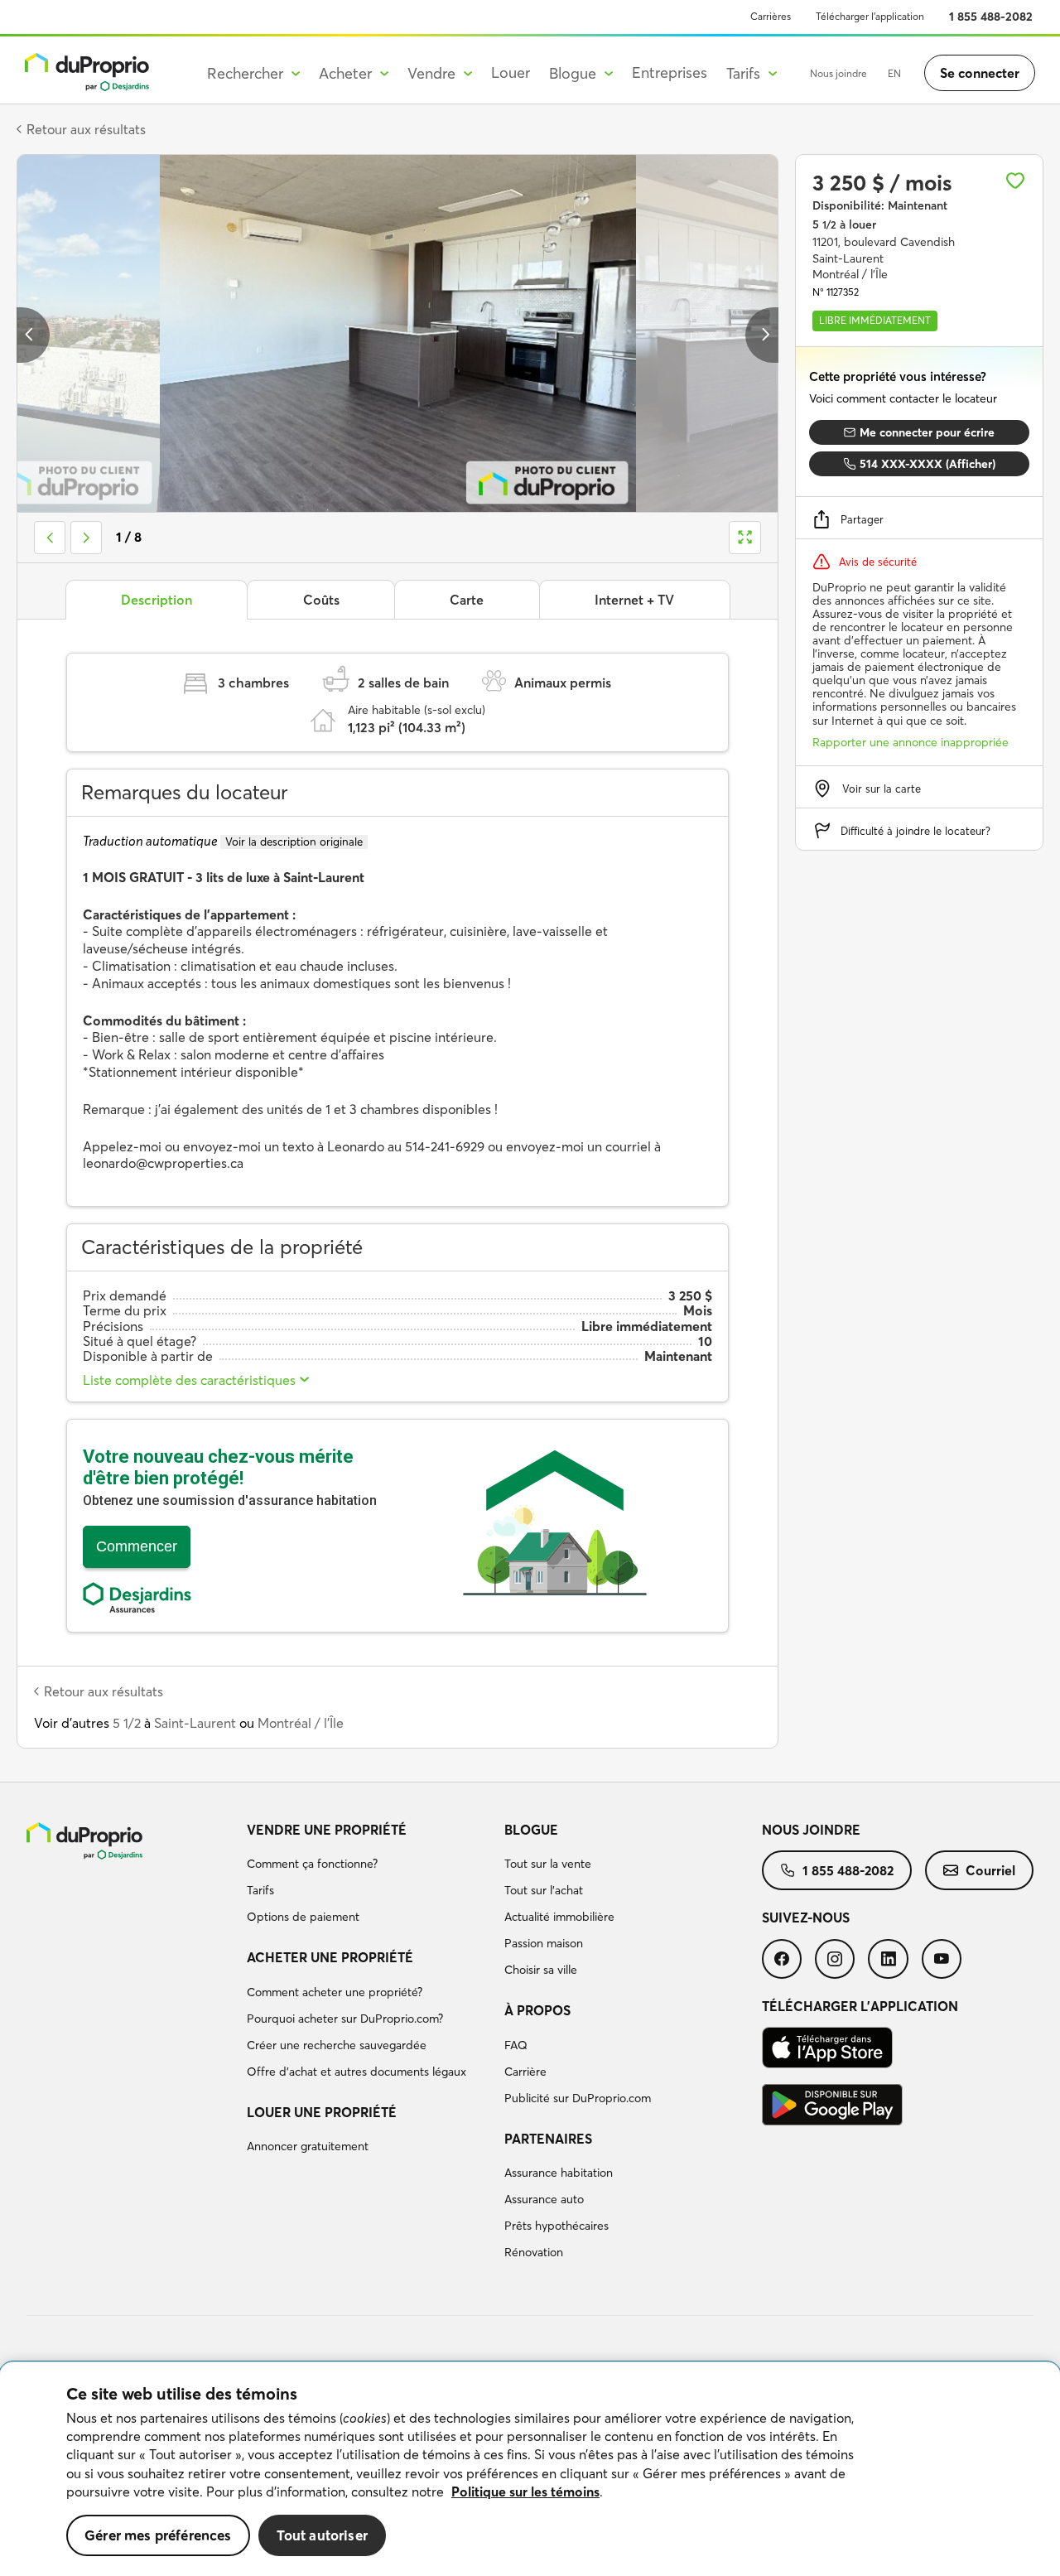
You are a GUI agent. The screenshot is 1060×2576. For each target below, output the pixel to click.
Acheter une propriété (330, 1957)
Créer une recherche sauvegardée (337, 2045)
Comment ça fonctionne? (312, 1864)
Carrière (525, 2072)
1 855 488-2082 (991, 17)
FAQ (516, 2045)
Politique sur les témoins (525, 2492)
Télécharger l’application (870, 16)
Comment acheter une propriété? (335, 1992)
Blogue (531, 1830)
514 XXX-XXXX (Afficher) (927, 464)
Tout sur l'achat (544, 1890)
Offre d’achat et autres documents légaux (357, 2072)
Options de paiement (303, 1917)
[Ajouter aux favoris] (1015, 181)
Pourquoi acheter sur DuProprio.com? (345, 2019)
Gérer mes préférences (158, 2535)
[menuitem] (369, 1876)
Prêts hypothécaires (556, 2226)
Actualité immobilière (559, 1917)
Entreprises (670, 72)
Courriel (990, 1870)
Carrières (771, 16)
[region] (530, 2469)
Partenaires (548, 2139)
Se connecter (980, 73)
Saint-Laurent (195, 1723)
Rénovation (534, 2252)
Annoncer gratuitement (308, 2146)
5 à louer (844, 224)
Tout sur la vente (548, 1864)
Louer (511, 72)
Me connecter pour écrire (927, 432)
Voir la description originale (294, 842)
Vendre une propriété (327, 1830)
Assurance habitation (559, 2173)
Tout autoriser (322, 2535)
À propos (537, 2010)
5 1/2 (127, 1723)
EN (894, 73)
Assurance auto (544, 2199)
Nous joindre (838, 73)
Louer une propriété (322, 2112)
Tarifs (260, 1890)
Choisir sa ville (541, 1970)
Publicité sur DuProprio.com (578, 2098)
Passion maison (544, 1943)
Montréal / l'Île (301, 1723)
